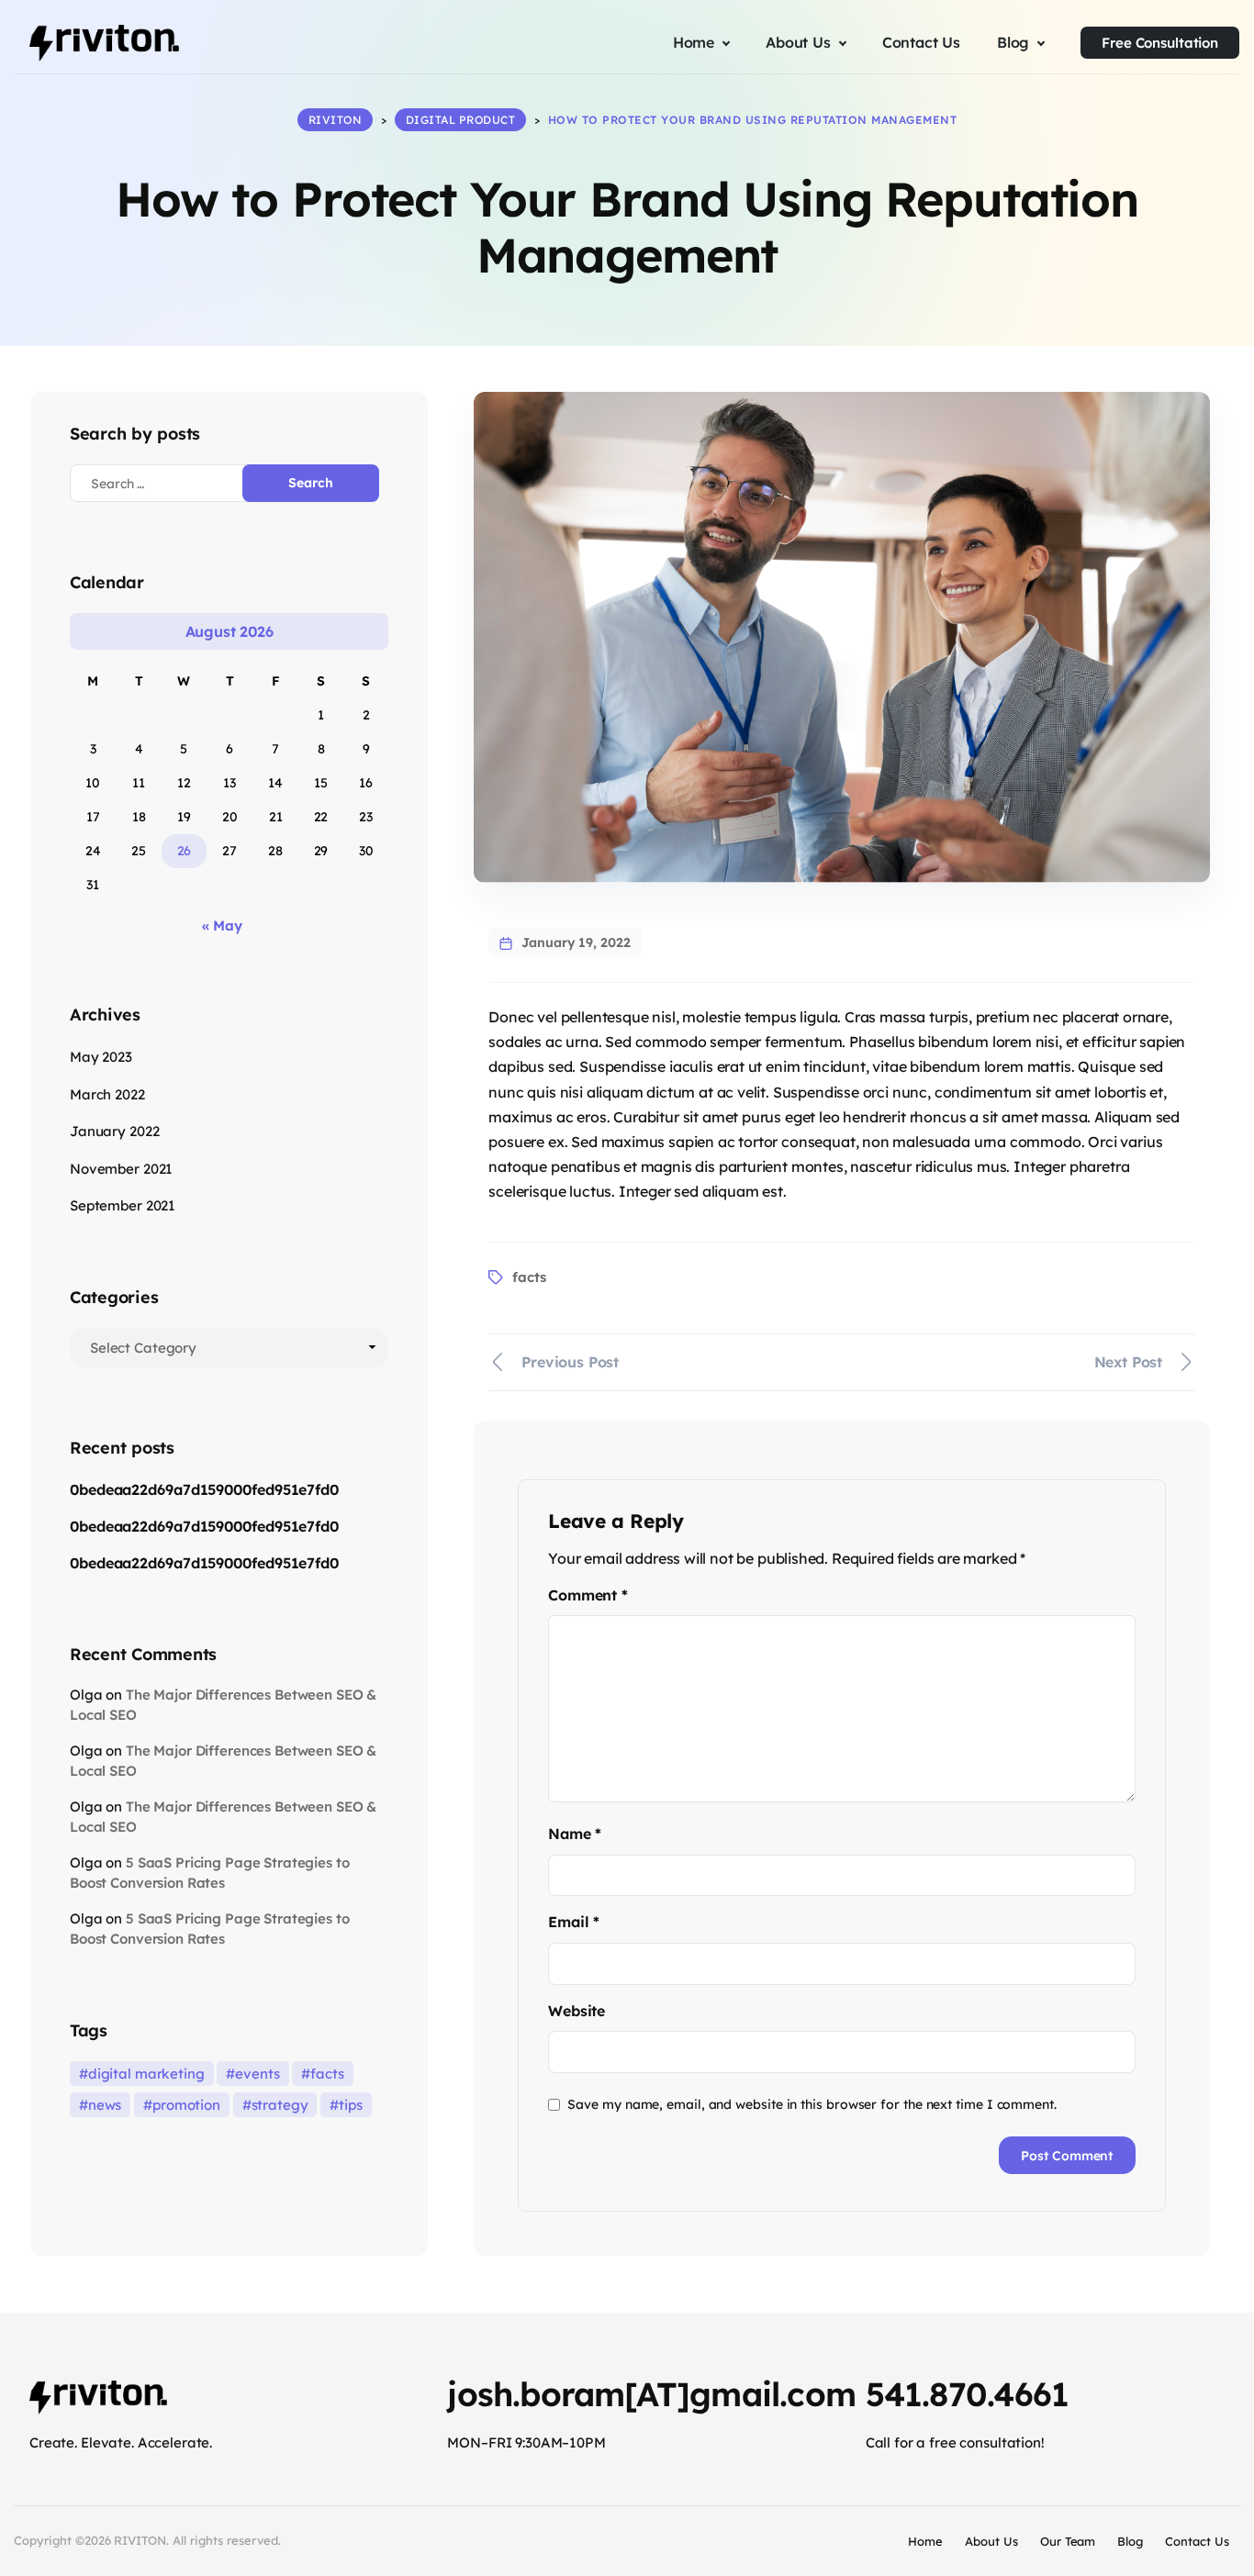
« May (222, 926)
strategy (280, 2105)
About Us (991, 2541)
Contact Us (1197, 2541)
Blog (1130, 2541)
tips (350, 2105)
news (105, 2105)
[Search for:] (172, 483)
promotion (186, 2105)
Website (577, 2011)
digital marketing (146, 2074)
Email (574, 1922)
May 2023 (101, 1057)
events (257, 2074)
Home (925, 2541)
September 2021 (123, 1205)
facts (529, 1277)
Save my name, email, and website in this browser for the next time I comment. (812, 2104)
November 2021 (121, 1169)
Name (575, 1834)
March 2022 (107, 1094)
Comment (588, 1595)
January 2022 (114, 1131)
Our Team (1068, 2541)
